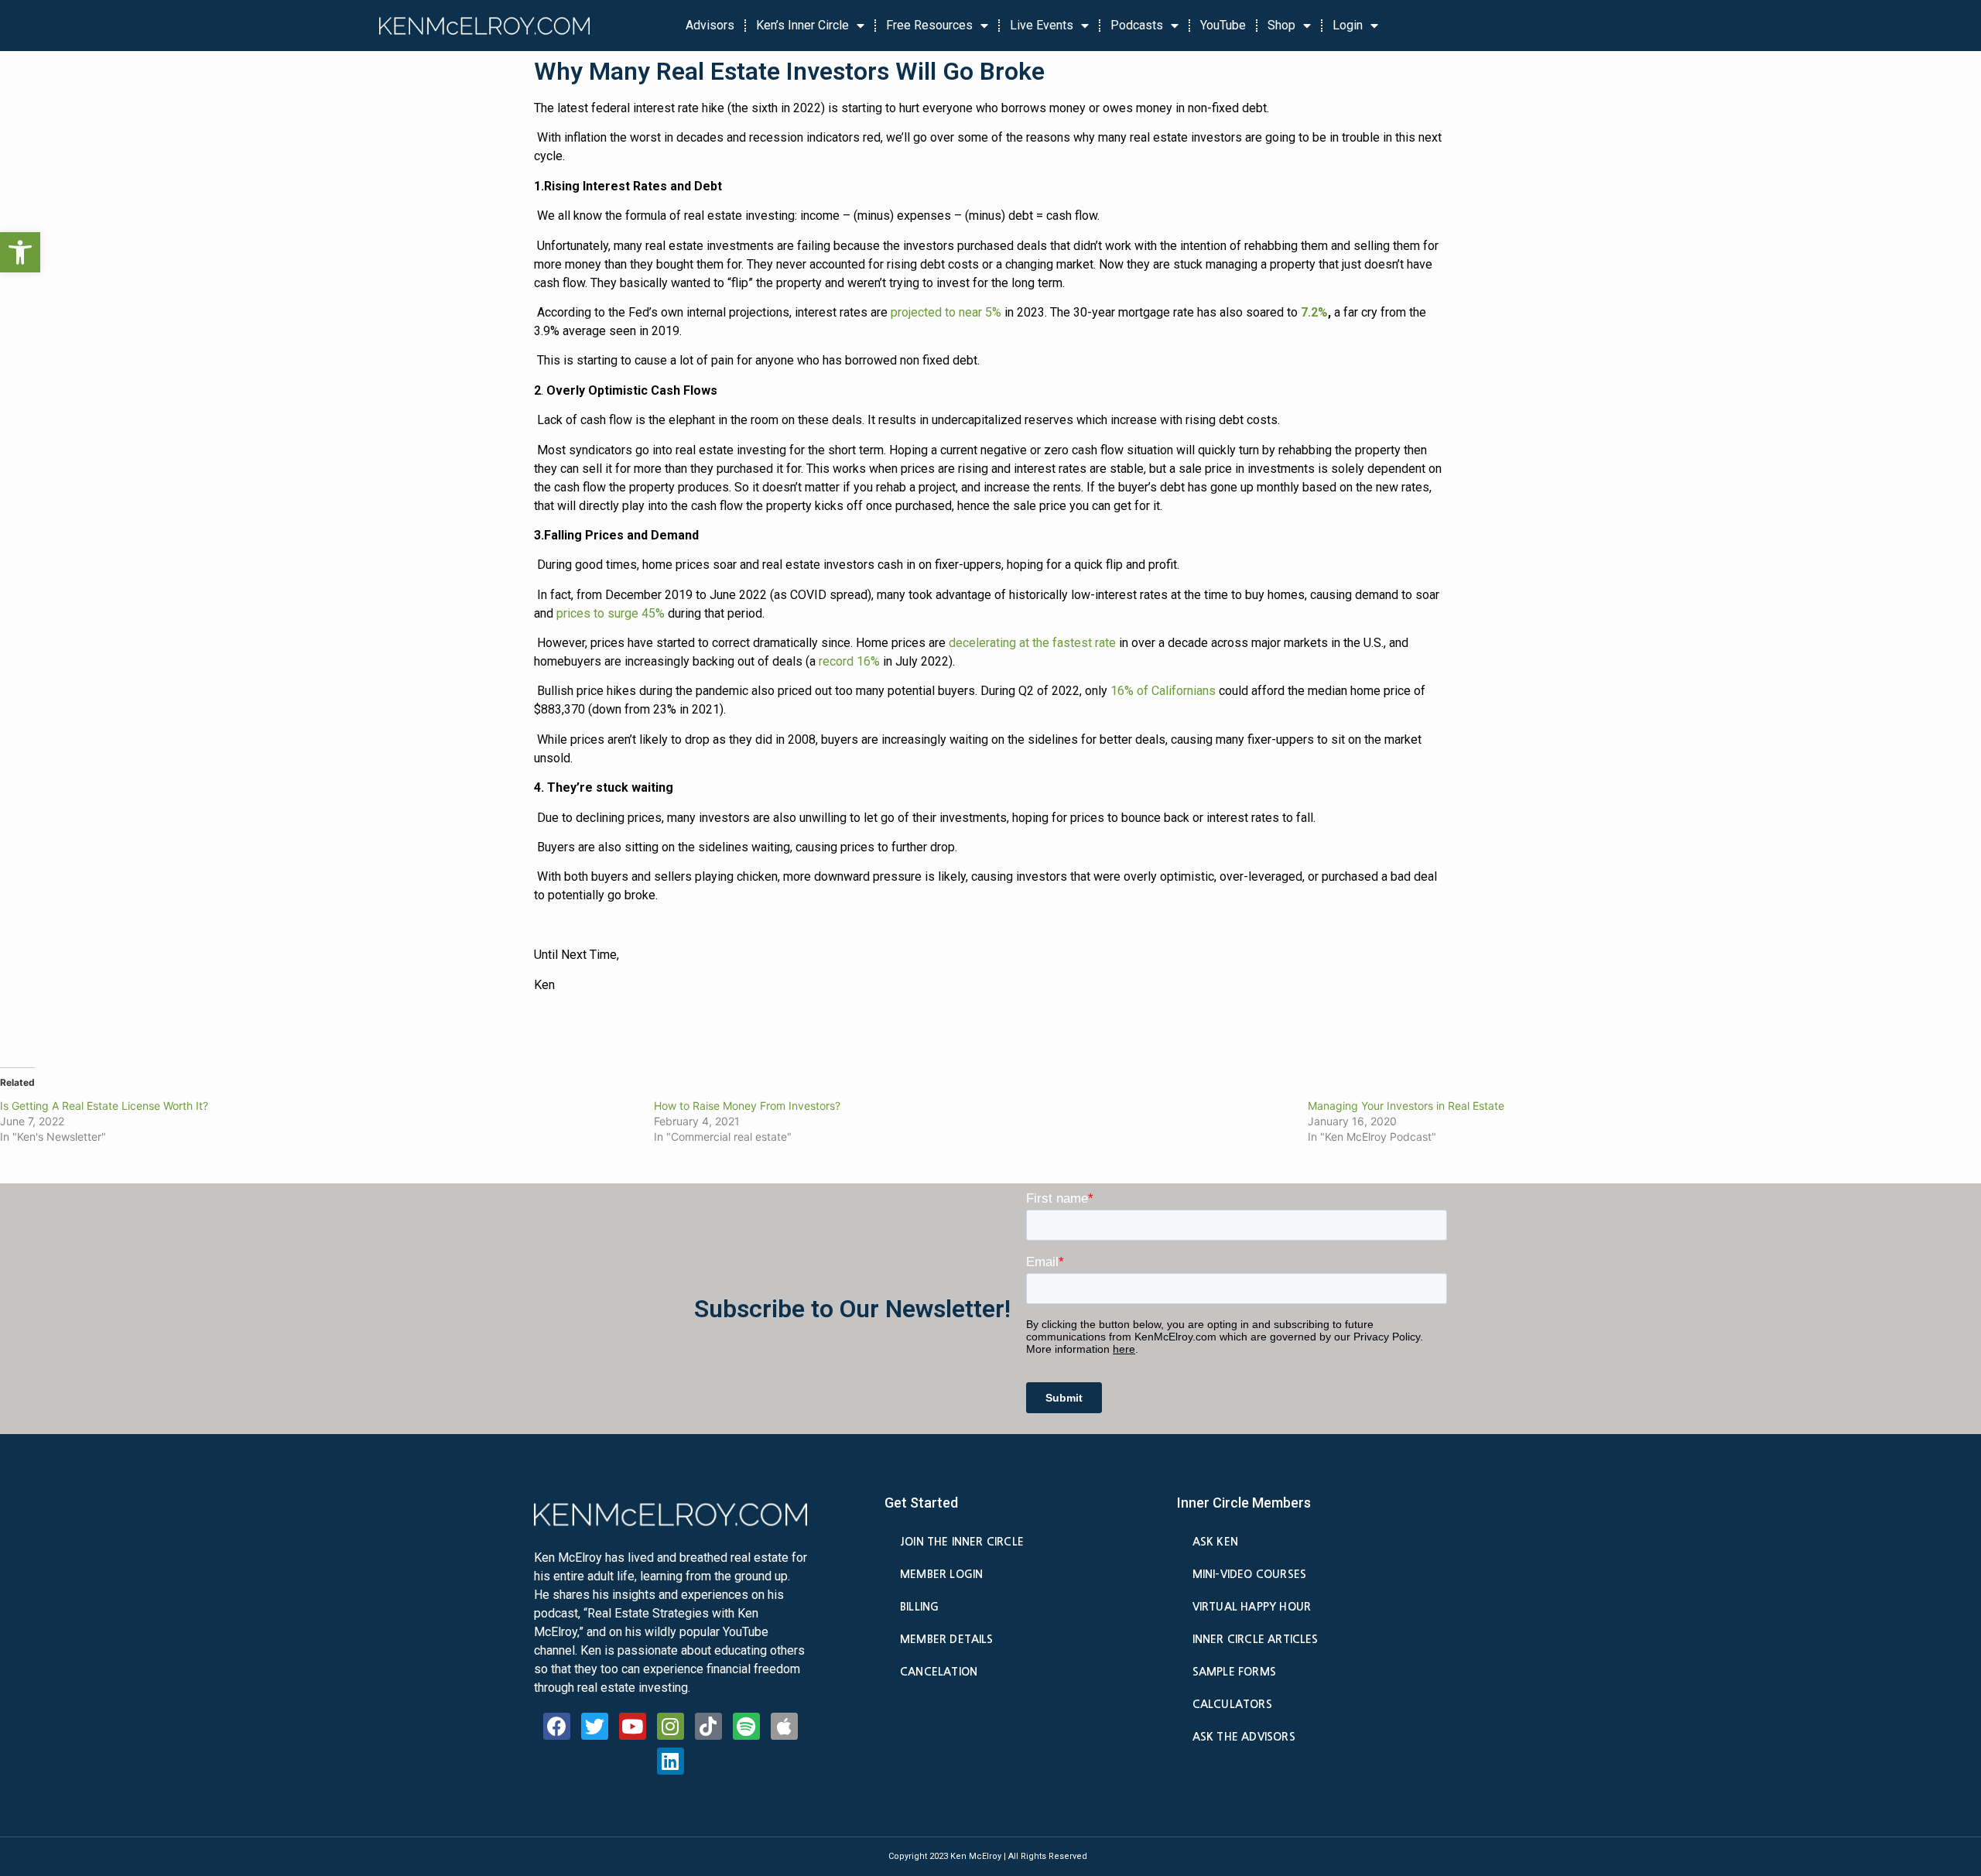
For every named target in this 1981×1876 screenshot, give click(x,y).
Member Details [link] (947, 1639)
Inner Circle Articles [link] (1256, 1639)
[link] (20, 252)
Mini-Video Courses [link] (1249, 1574)
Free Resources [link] (929, 25)
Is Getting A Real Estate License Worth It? (104, 1106)
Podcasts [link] (1137, 25)
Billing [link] (919, 1607)
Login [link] (1348, 25)
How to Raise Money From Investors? (747, 1106)
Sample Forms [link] (1234, 1672)
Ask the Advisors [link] (1244, 1737)
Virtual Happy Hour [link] (1252, 1607)
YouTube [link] (1223, 25)
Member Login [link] (941, 1574)
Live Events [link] (1042, 25)
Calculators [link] (1232, 1704)
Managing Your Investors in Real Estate (1406, 1106)
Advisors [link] (710, 25)
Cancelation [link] (939, 1672)
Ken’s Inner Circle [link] (802, 25)
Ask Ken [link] (1215, 1542)
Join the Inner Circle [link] (962, 1542)
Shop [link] (1281, 25)
